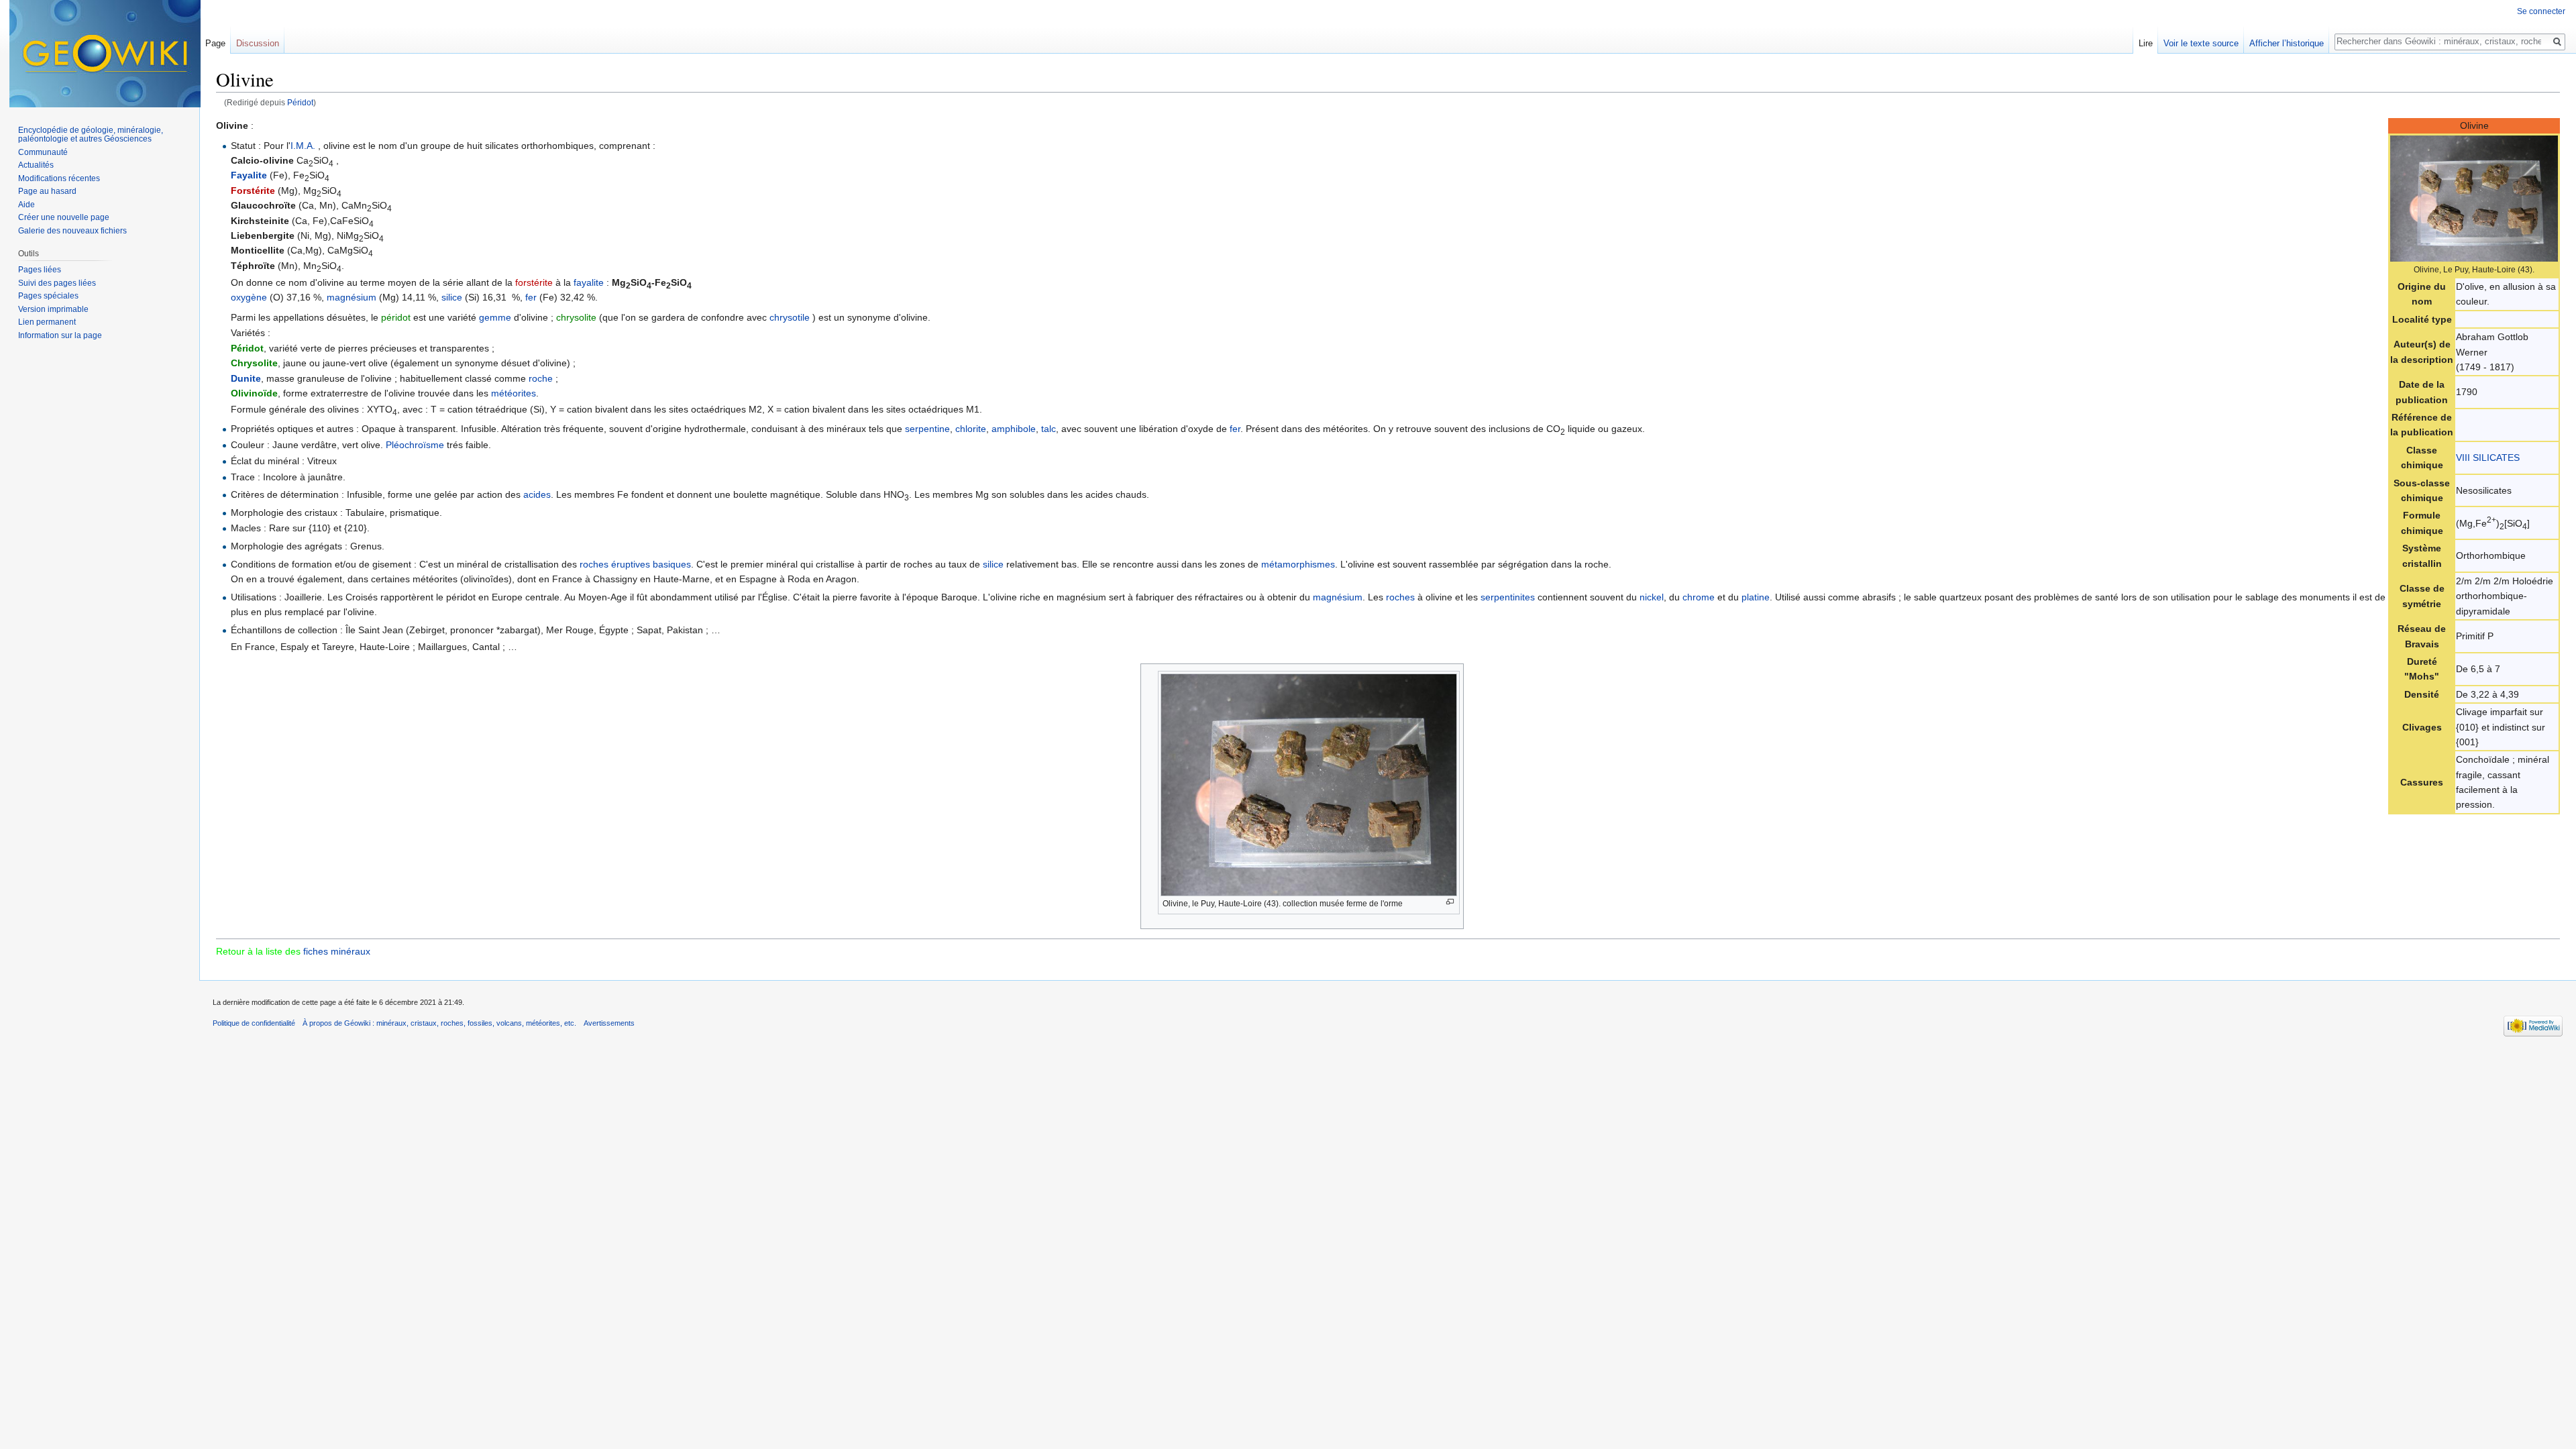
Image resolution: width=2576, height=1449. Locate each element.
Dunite (246, 378)
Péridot (300, 102)
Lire (2146, 43)
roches (1400, 597)
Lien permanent (47, 322)
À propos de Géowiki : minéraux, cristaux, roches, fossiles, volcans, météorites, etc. (439, 1023)
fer (531, 297)
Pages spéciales (48, 296)
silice (452, 297)
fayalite (589, 282)
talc (1049, 429)
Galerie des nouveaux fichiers (72, 231)
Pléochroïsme (415, 445)
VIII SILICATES (2488, 458)
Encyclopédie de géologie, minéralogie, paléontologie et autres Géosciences (91, 135)
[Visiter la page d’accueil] (105, 54)
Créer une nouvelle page (64, 217)
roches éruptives (615, 564)
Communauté (43, 152)
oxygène (249, 297)
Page (215, 43)
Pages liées (40, 270)
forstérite (534, 282)
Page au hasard (47, 191)
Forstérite (253, 191)
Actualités (36, 165)
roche (541, 378)
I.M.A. (303, 146)
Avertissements (609, 1023)
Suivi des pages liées (57, 283)
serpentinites (1508, 597)
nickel (1652, 597)
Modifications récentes (59, 178)
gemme (495, 317)
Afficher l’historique (2287, 43)
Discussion (258, 43)
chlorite (971, 429)
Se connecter (2541, 11)
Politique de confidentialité (254, 1023)
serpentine (927, 429)
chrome (1699, 597)
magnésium (352, 297)
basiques (672, 564)
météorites (514, 393)
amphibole (1014, 429)
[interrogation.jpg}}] (2474, 197)
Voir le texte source (2201, 43)
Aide (26, 205)
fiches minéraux (337, 951)
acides (537, 494)
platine (1756, 597)
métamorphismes (1298, 564)
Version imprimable (53, 309)
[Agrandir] (1450, 902)
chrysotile (790, 317)
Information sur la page (60, 335)
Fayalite (249, 175)
